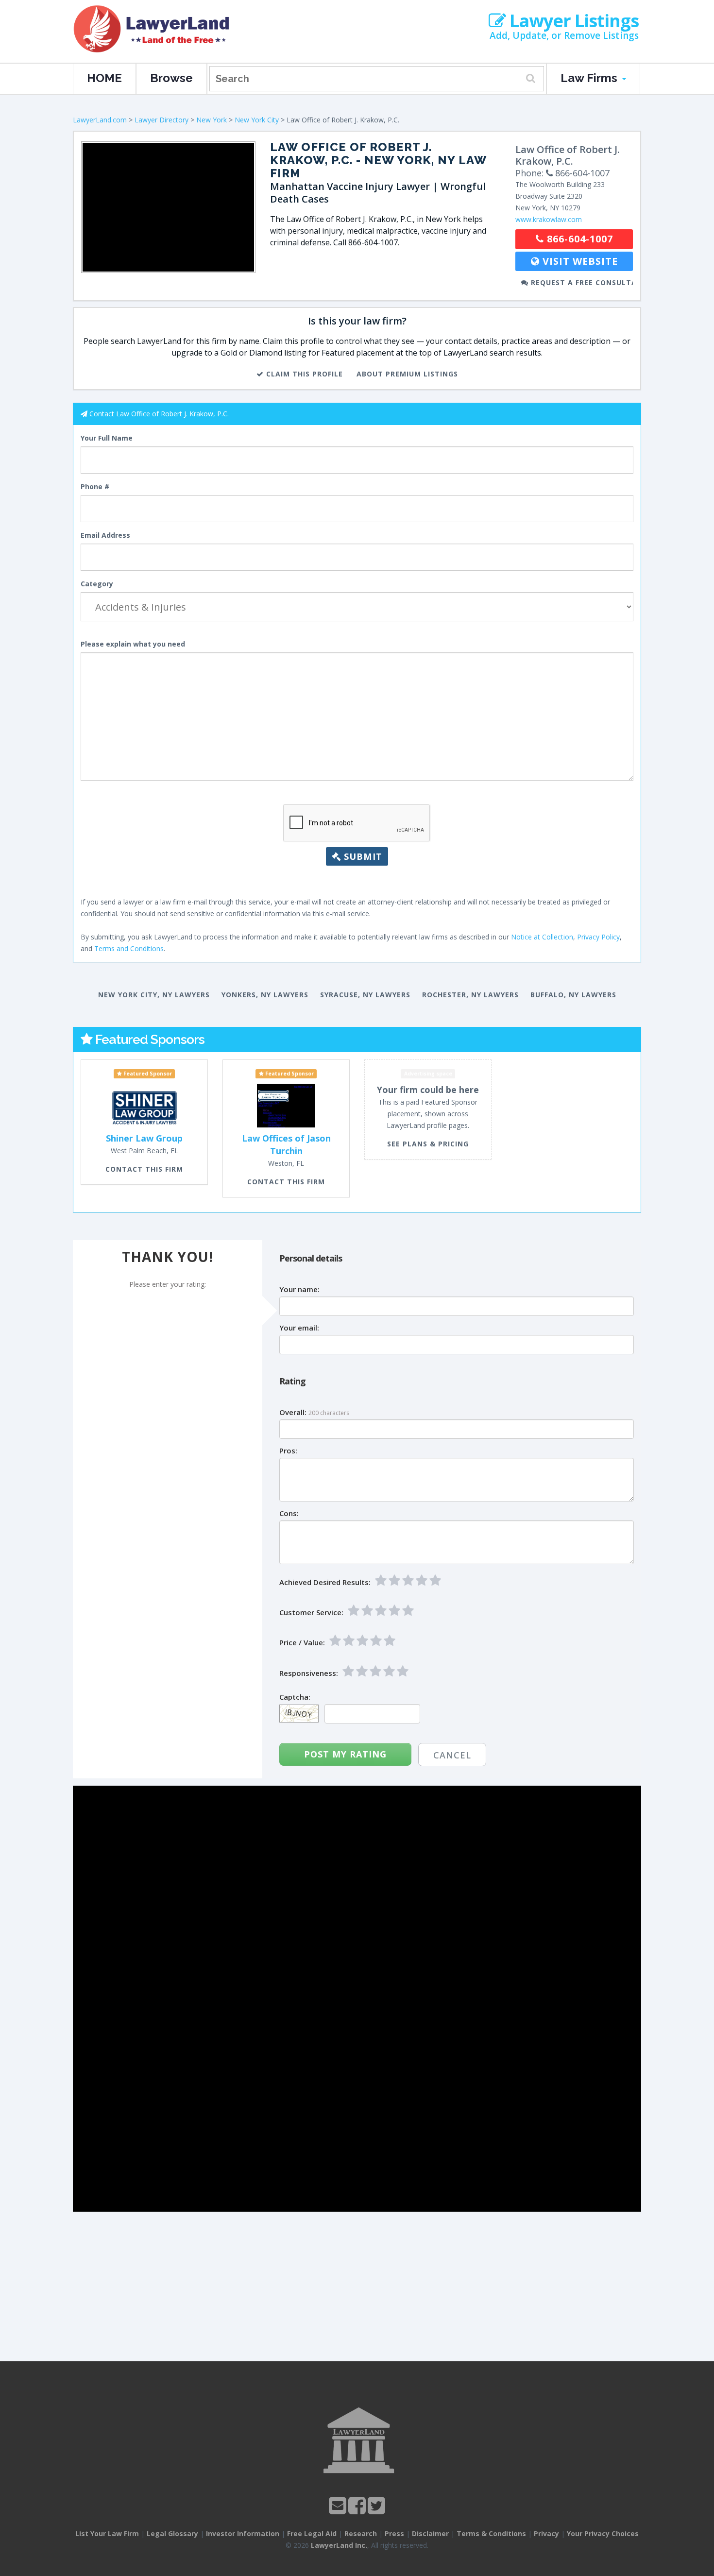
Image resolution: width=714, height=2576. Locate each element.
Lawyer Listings (572, 21)
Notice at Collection (542, 937)
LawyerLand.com (100, 120)
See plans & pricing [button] (428, 1144)
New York (212, 120)
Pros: (288, 1451)
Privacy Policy (598, 937)
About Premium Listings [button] (407, 374)
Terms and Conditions (129, 948)
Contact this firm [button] (144, 1169)
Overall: (293, 1412)
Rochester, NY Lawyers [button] (470, 995)
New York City (257, 120)
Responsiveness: (309, 1673)
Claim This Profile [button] (303, 374)
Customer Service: (311, 1612)
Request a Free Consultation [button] (581, 282)
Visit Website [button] (579, 261)
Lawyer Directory (161, 120)
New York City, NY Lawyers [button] (154, 995)
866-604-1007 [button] (578, 239)
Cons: (289, 1513)
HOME (104, 78)
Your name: (299, 1289)
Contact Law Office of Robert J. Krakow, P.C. (159, 414)
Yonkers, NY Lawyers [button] (265, 995)
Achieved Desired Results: (325, 1582)
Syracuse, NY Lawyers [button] (365, 995)
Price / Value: (302, 1643)
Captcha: (295, 1697)
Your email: (299, 1328)
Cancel (452, 1755)
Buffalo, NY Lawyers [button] (573, 995)
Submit (362, 856)
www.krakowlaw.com (549, 219)
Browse (171, 78)
